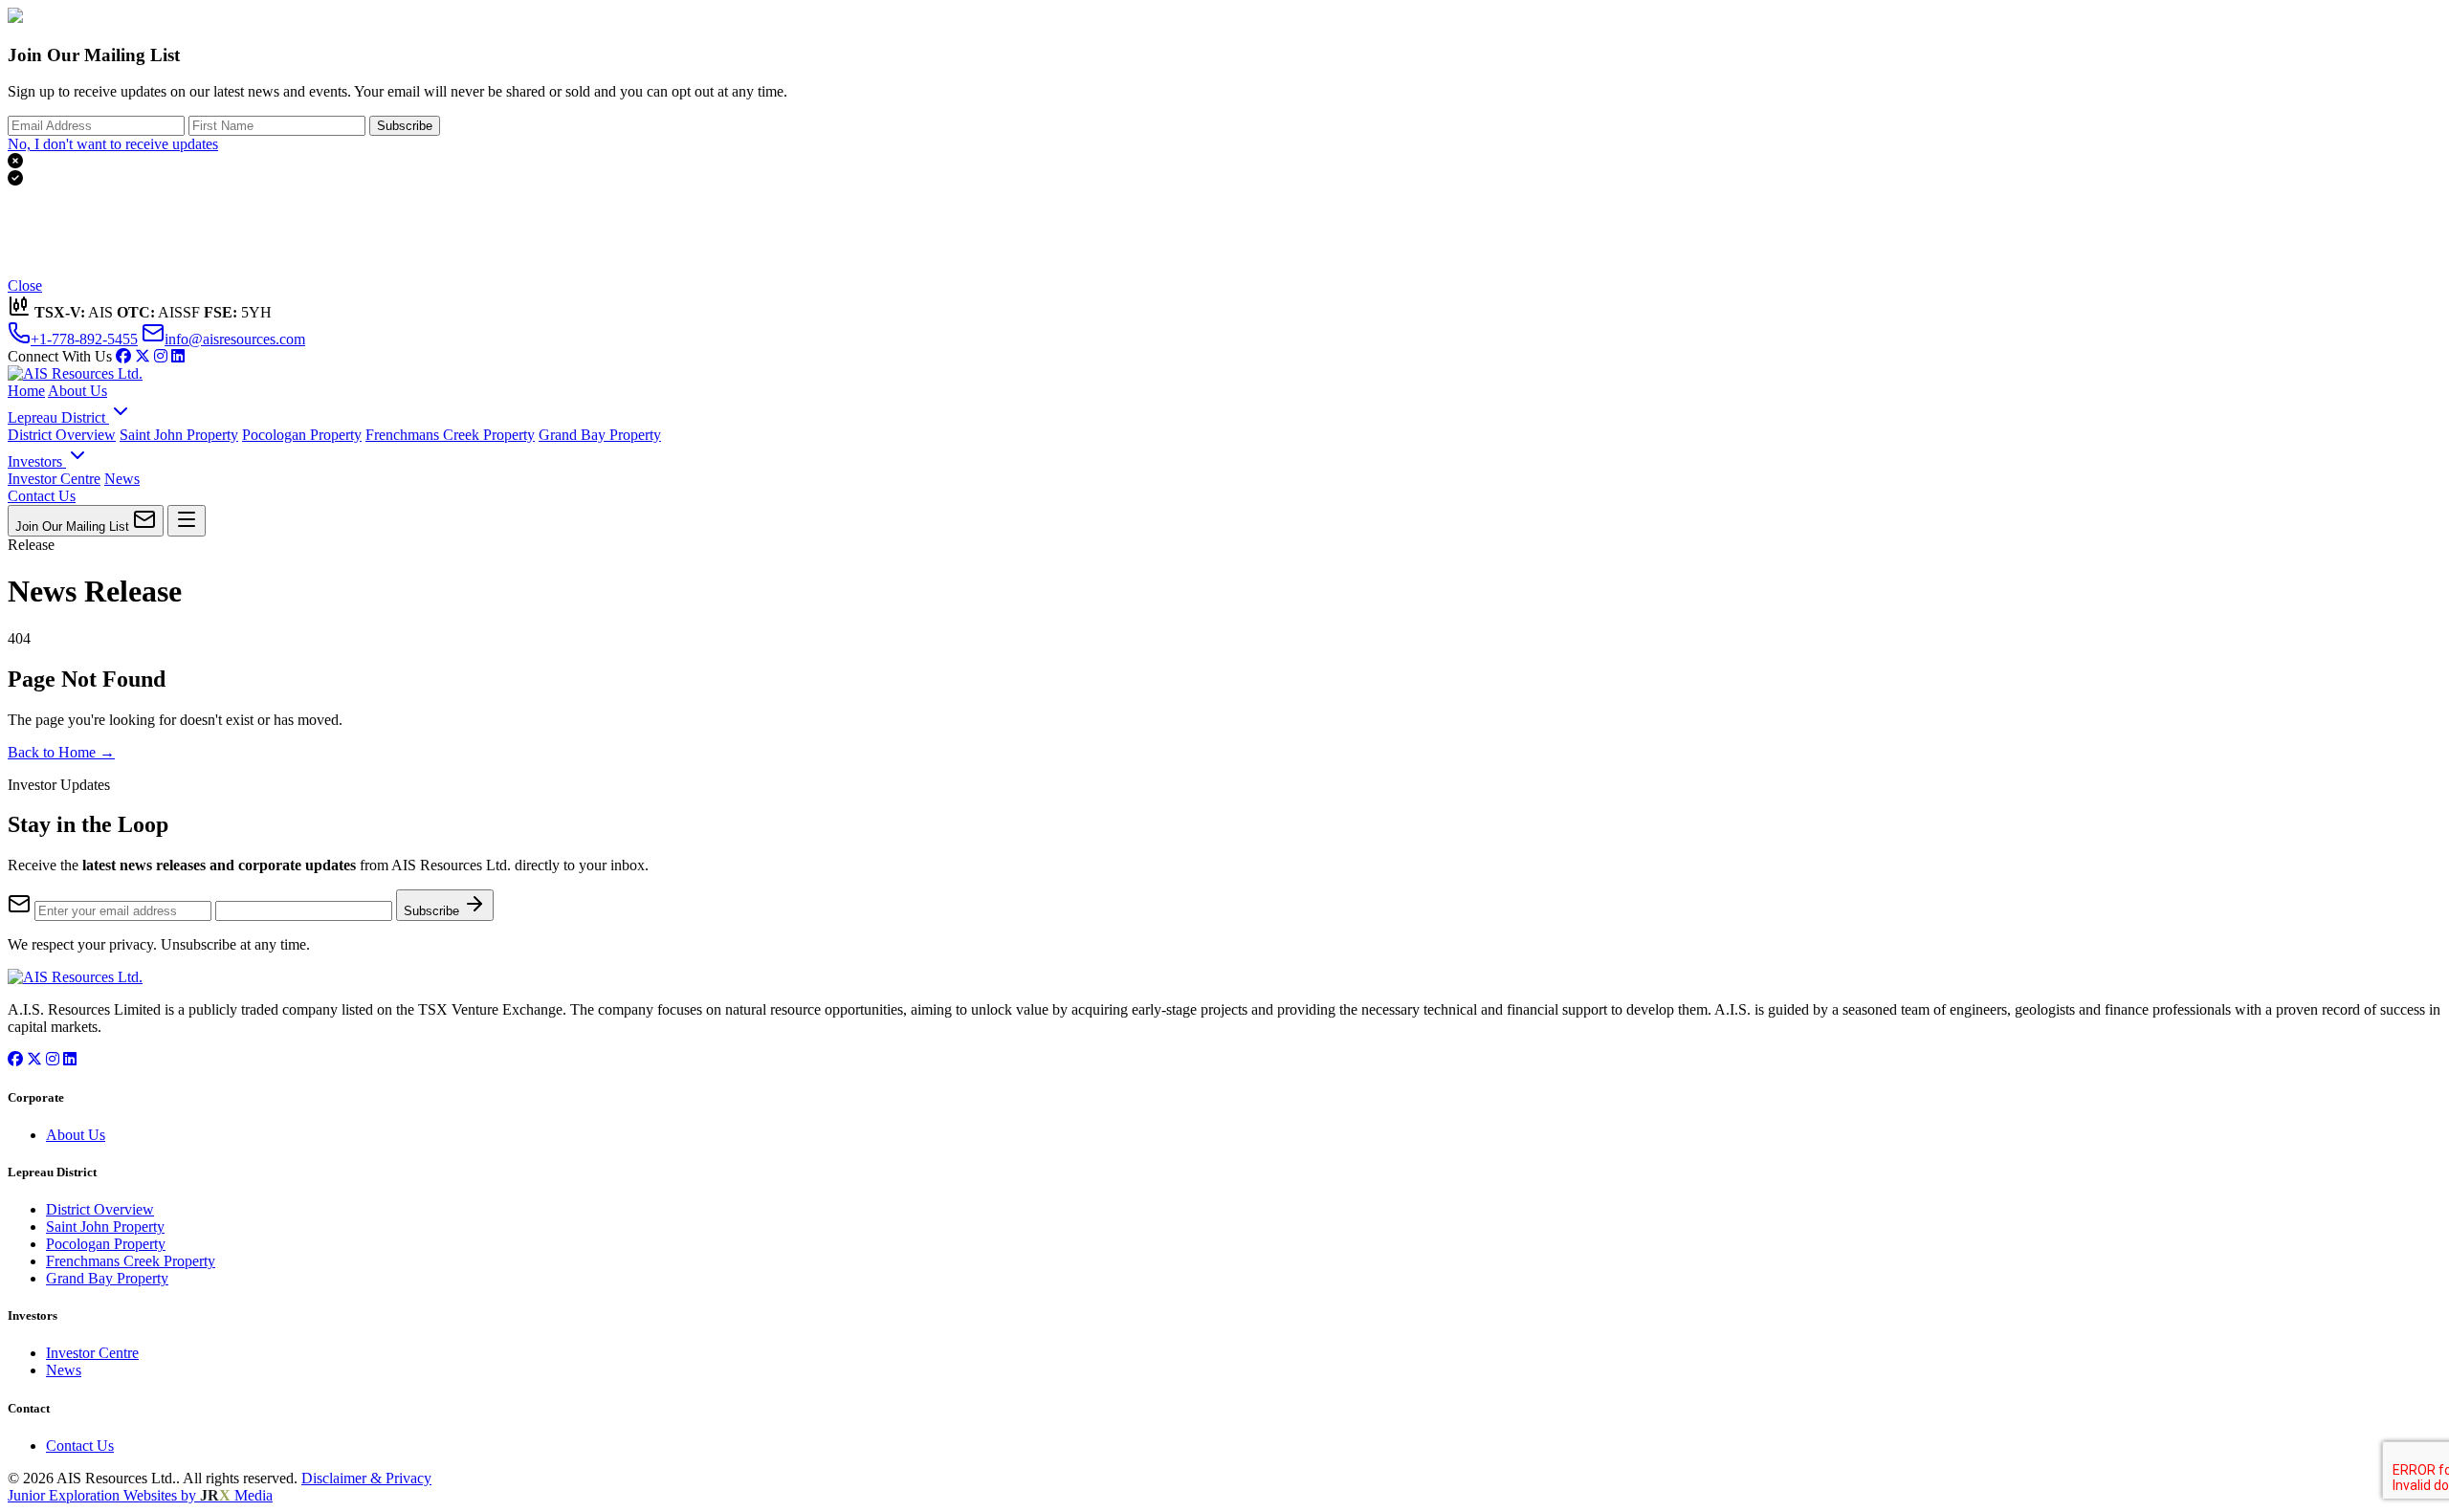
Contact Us (42, 496)
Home (26, 391)
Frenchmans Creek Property (450, 435)
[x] (143, 356)
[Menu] (187, 521)
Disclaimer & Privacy (366, 1478)
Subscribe (405, 126)
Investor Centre (54, 479)
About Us (77, 391)
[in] (161, 356)
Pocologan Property (302, 435)
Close (25, 285)
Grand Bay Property (600, 435)
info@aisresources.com (235, 339)
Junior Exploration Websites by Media (140, 1495)
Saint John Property (179, 435)
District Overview (62, 435)
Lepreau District (58, 417)
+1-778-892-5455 (84, 339)
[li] (178, 356)
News (122, 479)
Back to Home (61, 752)
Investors (37, 461)
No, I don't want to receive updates (113, 144)
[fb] (123, 356)
